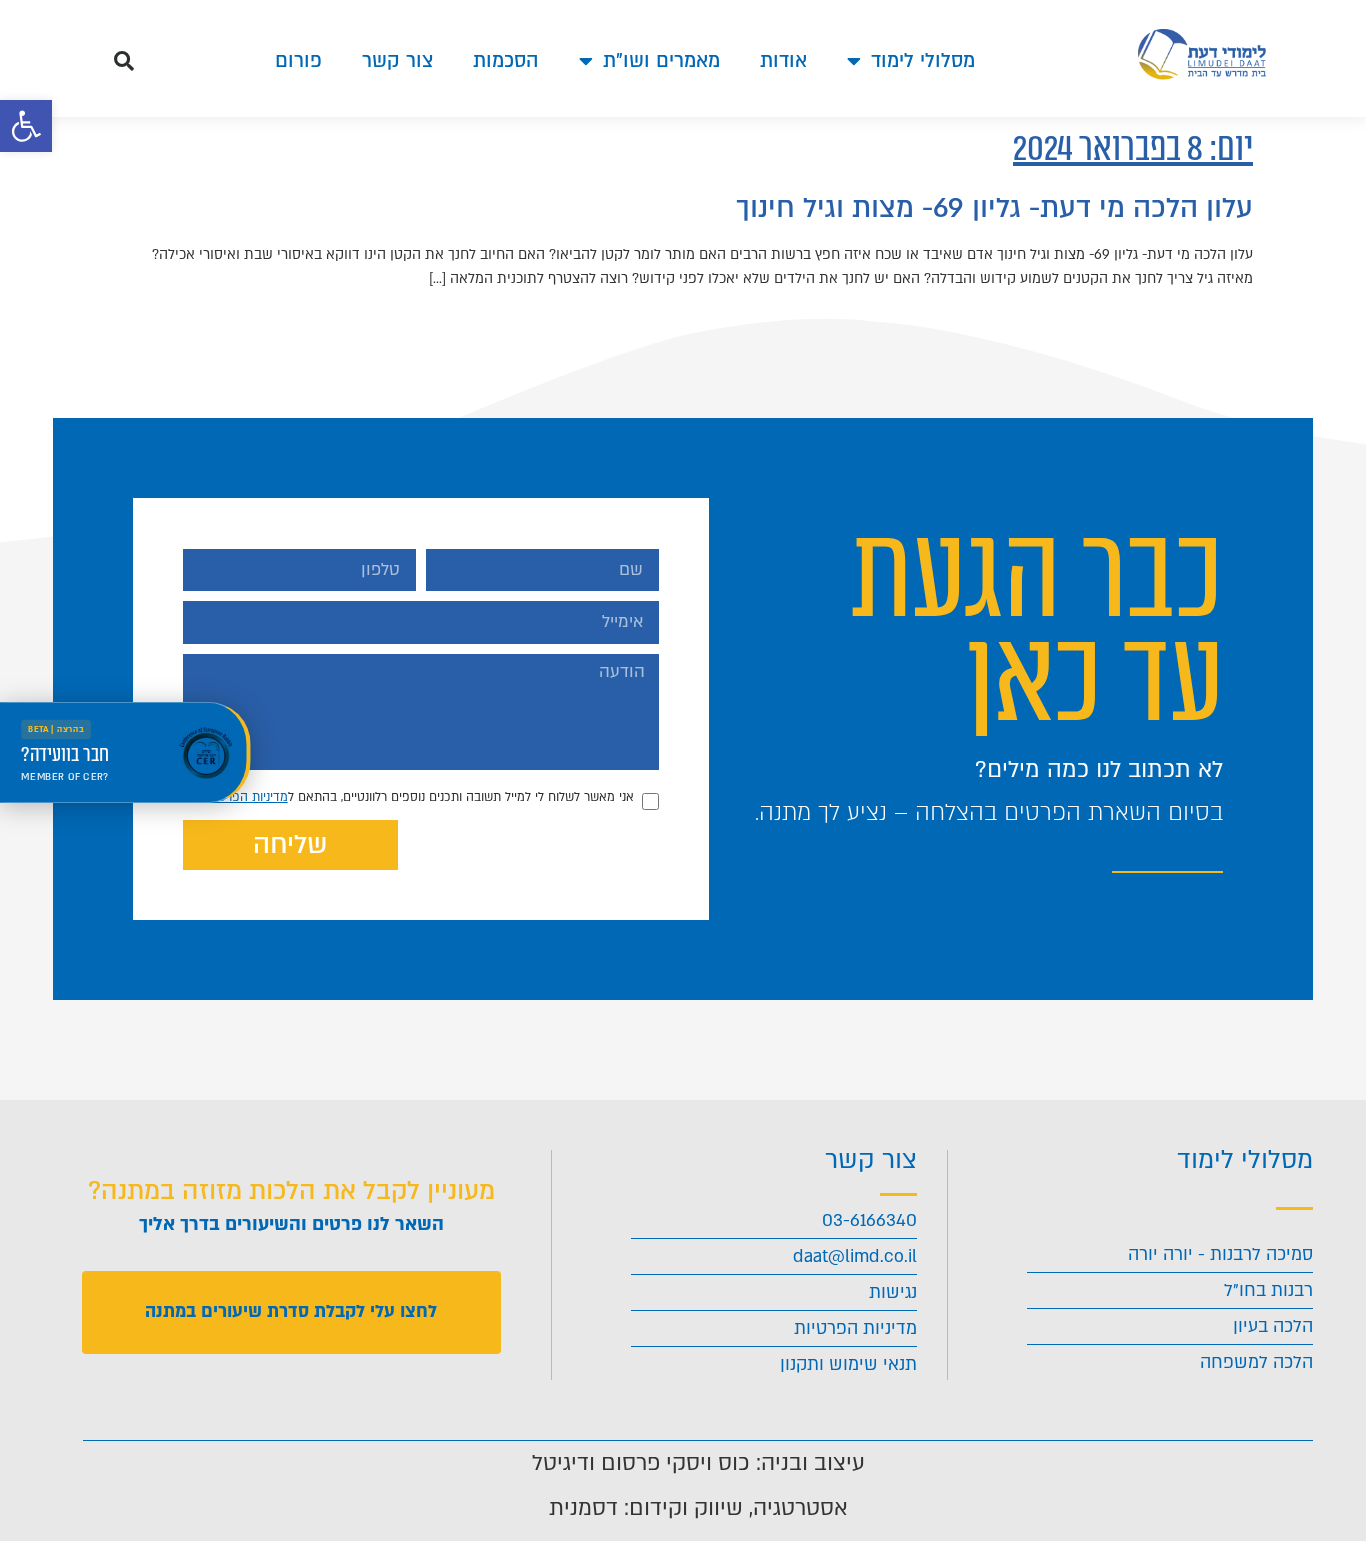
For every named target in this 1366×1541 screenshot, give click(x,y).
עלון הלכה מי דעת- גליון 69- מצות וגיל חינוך (994, 208)
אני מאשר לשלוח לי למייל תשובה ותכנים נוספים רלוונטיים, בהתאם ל (419, 797)
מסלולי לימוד (923, 61)
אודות (783, 61)
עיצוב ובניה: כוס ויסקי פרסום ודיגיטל (698, 1463)
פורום (298, 61)
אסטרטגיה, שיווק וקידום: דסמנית (698, 1508)
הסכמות (506, 61)
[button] (26, 126)
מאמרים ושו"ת (661, 61)
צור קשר (397, 61)
